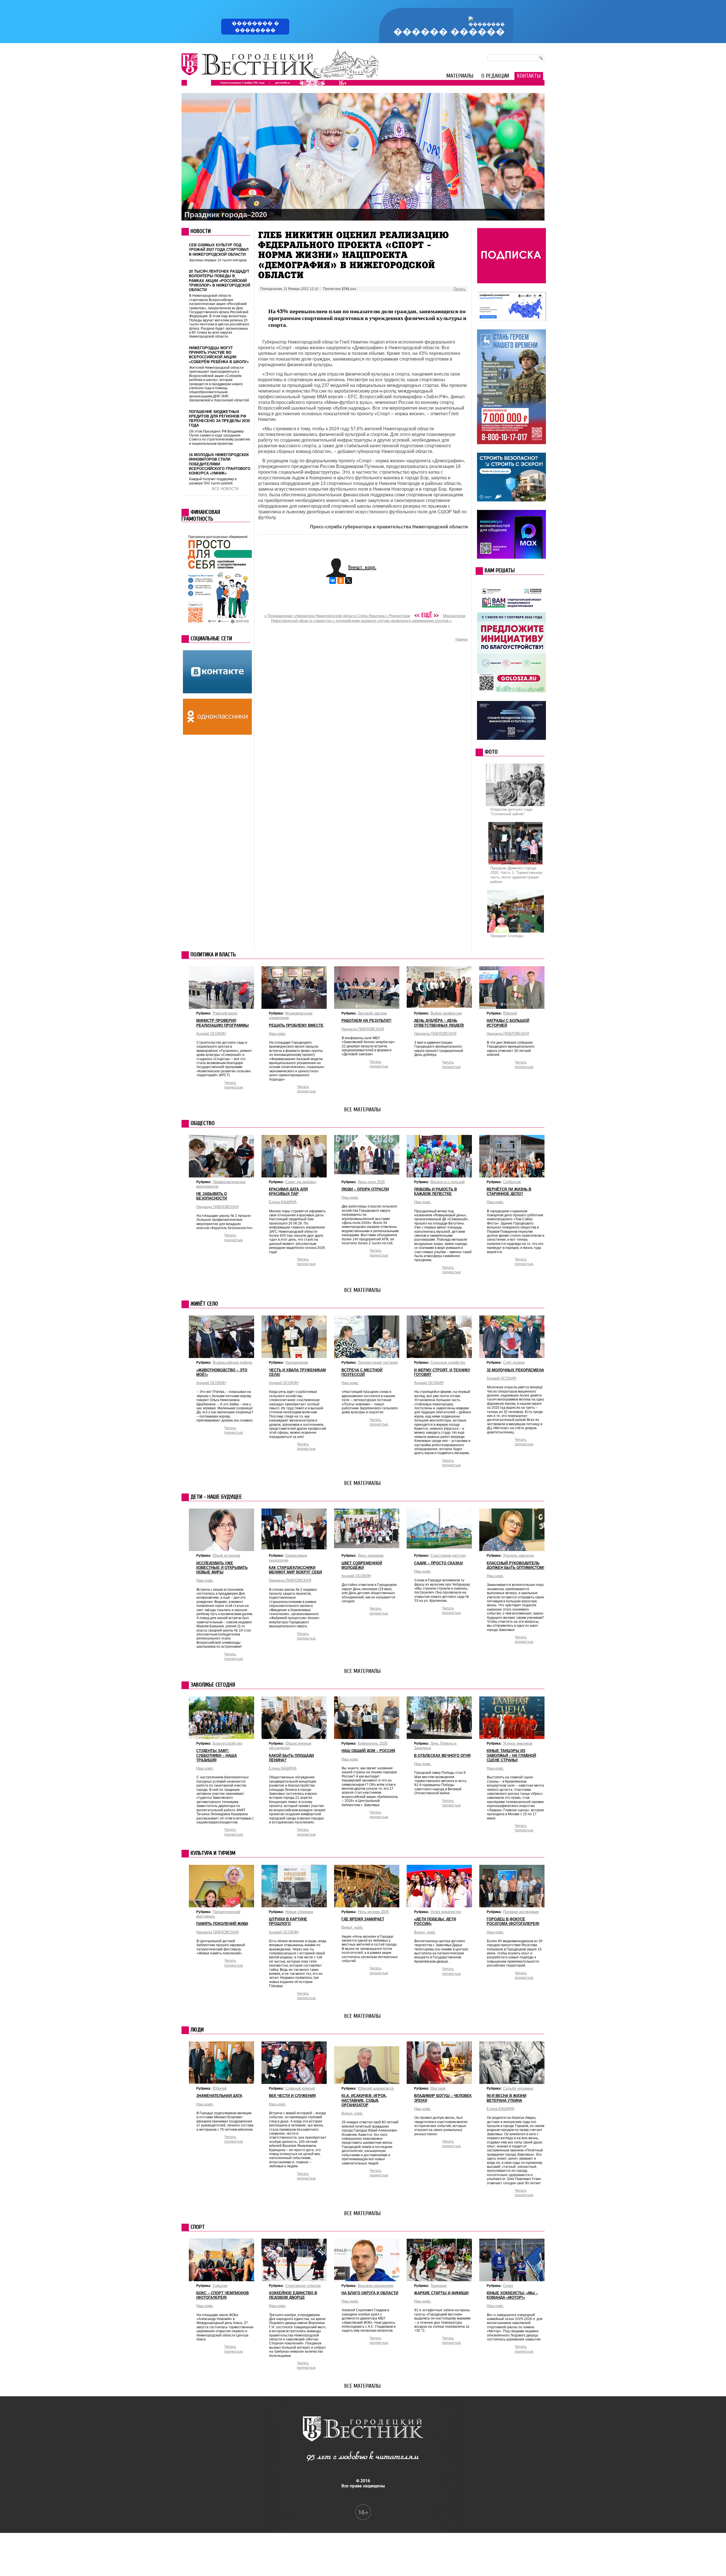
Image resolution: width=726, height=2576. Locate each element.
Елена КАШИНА (283, 1202)
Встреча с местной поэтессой (362, 1372)
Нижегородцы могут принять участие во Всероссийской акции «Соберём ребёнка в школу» (219, 355)
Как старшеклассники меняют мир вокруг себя (295, 1570)
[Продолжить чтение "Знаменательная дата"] (221, 2082)
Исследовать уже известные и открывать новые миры (222, 1568)
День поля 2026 (371, 1182)
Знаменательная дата (219, 2096)
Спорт (508, 2286)
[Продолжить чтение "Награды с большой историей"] (512, 1008)
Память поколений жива (222, 1924)
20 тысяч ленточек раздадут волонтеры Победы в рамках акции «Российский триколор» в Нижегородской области (220, 281)
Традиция (439, 2286)
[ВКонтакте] (333, 581)
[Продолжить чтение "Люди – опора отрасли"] (367, 1177)
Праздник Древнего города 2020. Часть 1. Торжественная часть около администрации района (516, 875)
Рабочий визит (225, 1013)
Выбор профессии (446, 1013)
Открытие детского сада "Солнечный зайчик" (511, 812)
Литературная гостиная (378, 1362)
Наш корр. (277, 1034)
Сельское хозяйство (448, 1362)
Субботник (512, 1182)
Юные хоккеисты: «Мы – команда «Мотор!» (512, 2295)
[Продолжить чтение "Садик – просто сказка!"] (439, 1547)
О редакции (495, 76)
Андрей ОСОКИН (211, 1034)
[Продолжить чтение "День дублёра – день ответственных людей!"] (439, 1006)
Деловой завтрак (372, 1013)
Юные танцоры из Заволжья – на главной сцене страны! (511, 1755)
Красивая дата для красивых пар (288, 1191)
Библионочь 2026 (373, 1743)
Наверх (462, 639)
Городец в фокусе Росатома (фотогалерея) (513, 1921)
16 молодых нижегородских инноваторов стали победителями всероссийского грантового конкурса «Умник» (220, 464)
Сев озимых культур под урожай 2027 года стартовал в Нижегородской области (219, 250)
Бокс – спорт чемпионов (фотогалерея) (222, 2295)
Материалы (460, 76)
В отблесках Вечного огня (442, 1756)
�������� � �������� (255, 27)
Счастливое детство (448, 1555)
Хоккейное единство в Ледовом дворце (293, 2295)
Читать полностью (524, 1064)
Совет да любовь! (301, 1182)
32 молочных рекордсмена (515, 1370)
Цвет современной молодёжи (362, 1565)
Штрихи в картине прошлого (288, 1921)
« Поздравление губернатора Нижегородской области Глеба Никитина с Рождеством (337, 616)
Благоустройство (227, 1743)
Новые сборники (299, 1912)
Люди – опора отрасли (365, 1189)
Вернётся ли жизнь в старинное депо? (509, 1191)
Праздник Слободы (507, 936)
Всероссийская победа (232, 1362)
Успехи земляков (518, 1743)
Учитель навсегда (518, 1555)
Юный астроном (226, 1555)
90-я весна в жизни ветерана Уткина (506, 2098)
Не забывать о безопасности (212, 1196)
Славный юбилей (300, 2088)
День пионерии (371, 1555)
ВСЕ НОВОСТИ (225, 489)
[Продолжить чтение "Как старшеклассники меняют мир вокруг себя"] (294, 1548)
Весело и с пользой (448, 1182)
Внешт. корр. (362, 567)
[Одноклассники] (341, 581)
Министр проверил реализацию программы (222, 1023)
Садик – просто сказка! (439, 1563)
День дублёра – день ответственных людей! (439, 1023)
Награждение (297, 1362)
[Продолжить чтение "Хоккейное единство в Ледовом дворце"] (294, 2281)
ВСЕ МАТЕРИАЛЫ (362, 1110)
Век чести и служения (292, 2096)
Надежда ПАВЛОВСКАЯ (508, 1034)
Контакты (529, 76)
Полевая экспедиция (521, 1912)
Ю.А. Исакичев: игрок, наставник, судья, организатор (364, 2100)
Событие (220, 2286)
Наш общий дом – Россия (368, 1751)
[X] (349, 581)
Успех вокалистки (446, 1912)
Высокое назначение (376, 2286)
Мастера (438, 2088)
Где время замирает (363, 1919)
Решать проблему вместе (296, 1025)
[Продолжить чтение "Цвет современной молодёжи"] (367, 1547)
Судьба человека (518, 2088)
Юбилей (510, 1013)
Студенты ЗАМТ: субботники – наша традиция (217, 1755)
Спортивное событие (303, 2286)
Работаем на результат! (366, 1021)
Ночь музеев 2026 (373, 1912)
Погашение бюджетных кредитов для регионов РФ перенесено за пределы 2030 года (219, 419)
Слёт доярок (514, 1362)
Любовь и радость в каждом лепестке (435, 1191)
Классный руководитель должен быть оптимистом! (515, 1565)
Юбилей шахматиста (376, 2088)
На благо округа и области (370, 2293)
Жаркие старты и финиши (441, 2293)
